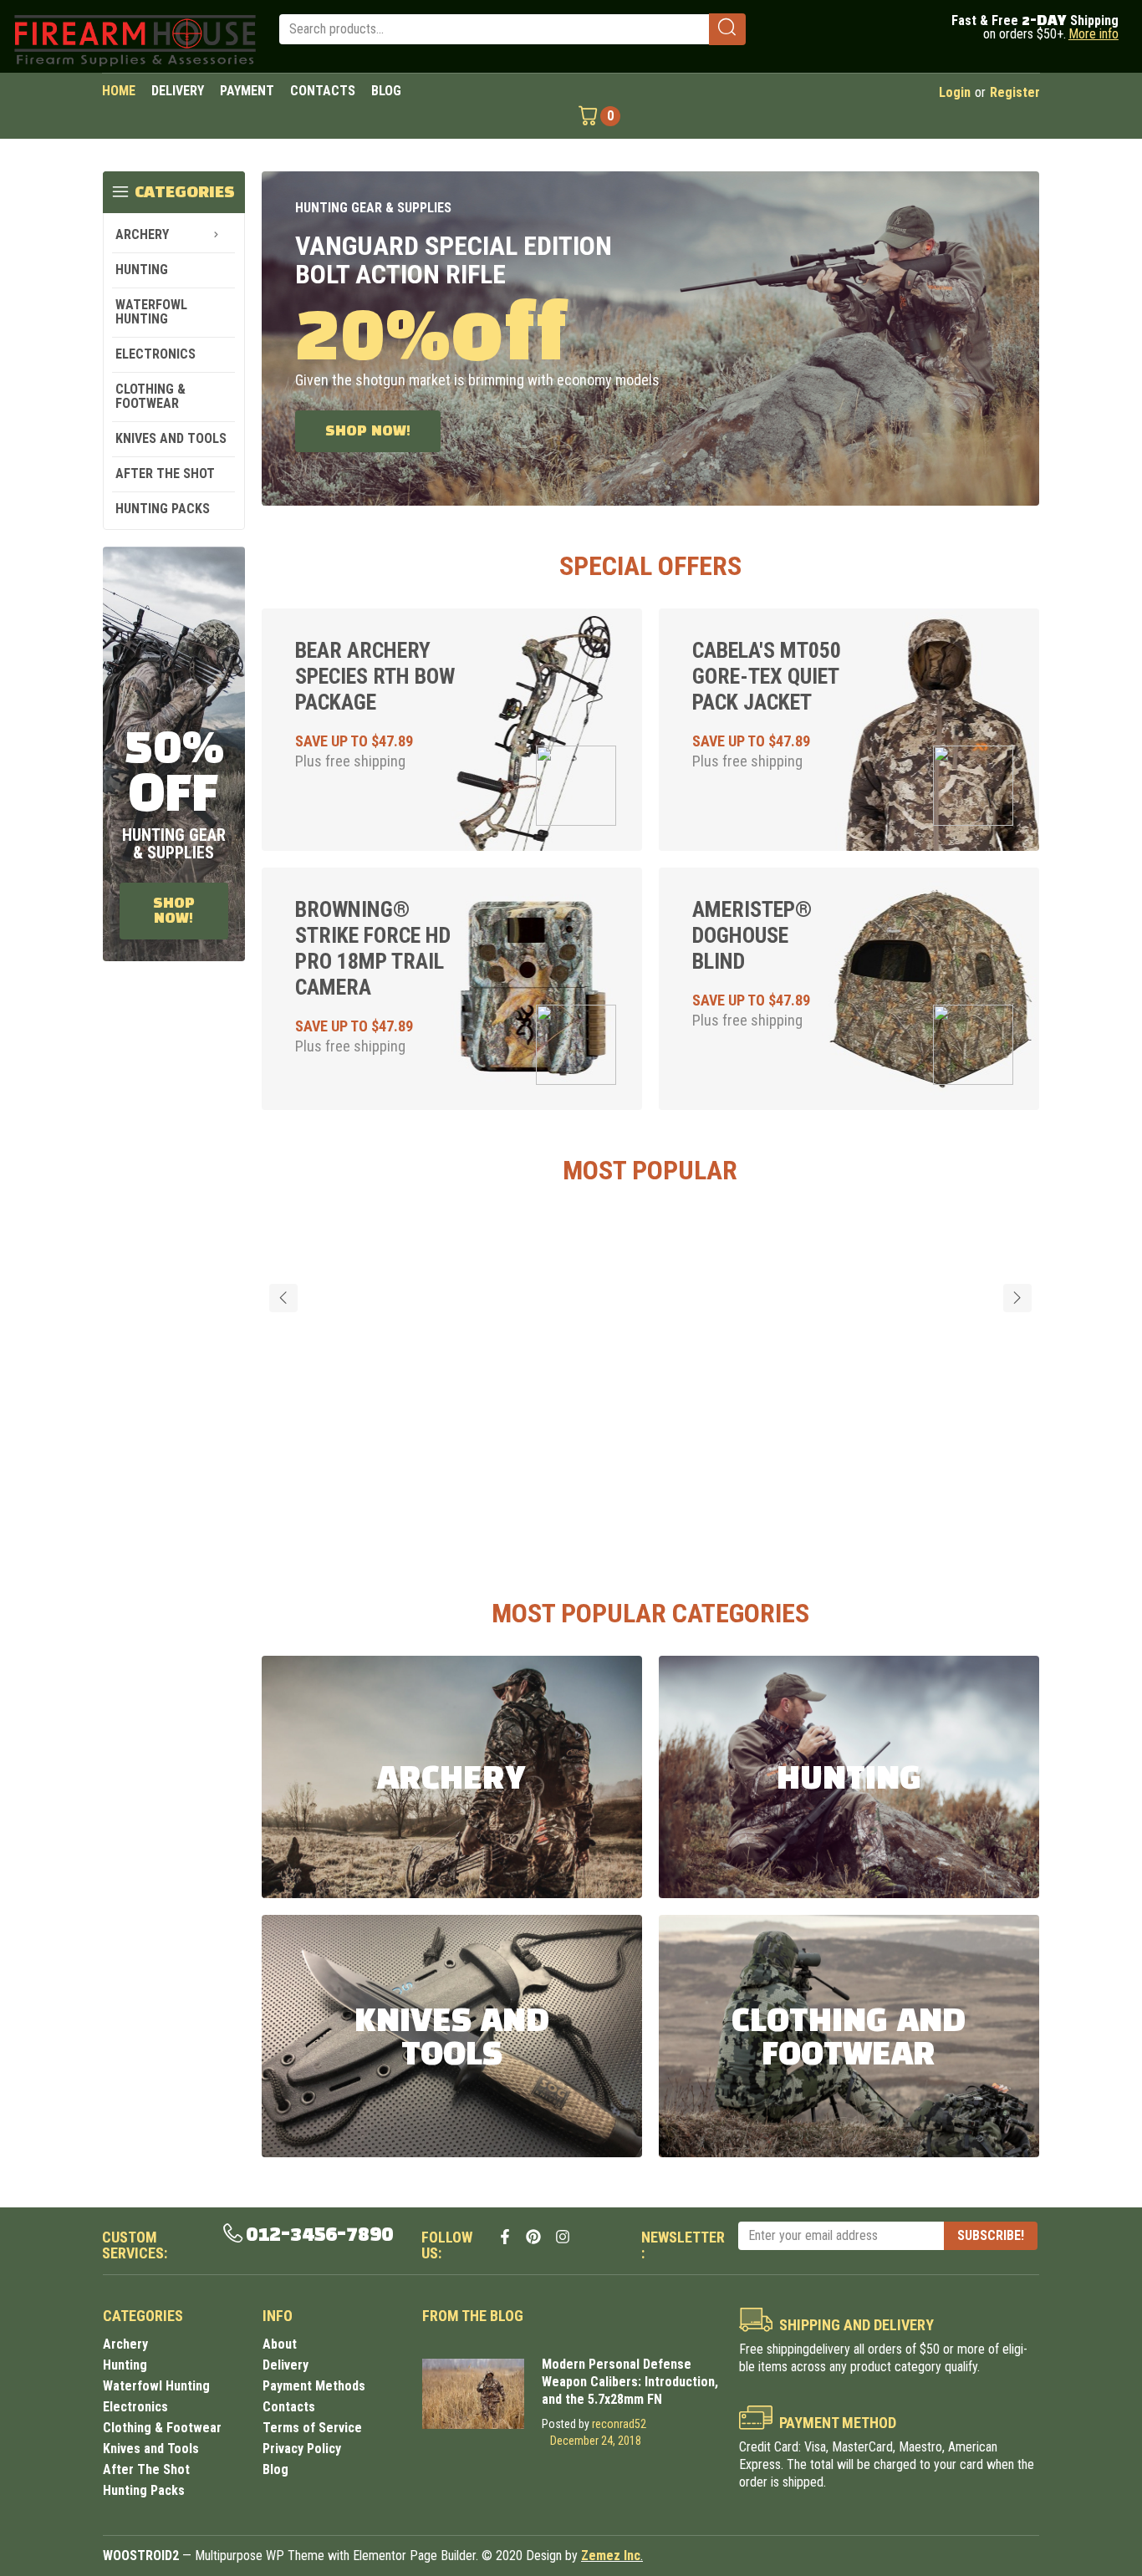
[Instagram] (563, 2237)
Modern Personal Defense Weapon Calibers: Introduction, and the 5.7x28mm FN (630, 2382)
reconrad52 (619, 2424)
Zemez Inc (611, 2556)
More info (1094, 34)
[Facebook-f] (505, 2237)
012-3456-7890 (319, 2235)
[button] (283, 1298)
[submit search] (727, 29)
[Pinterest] (533, 2237)
